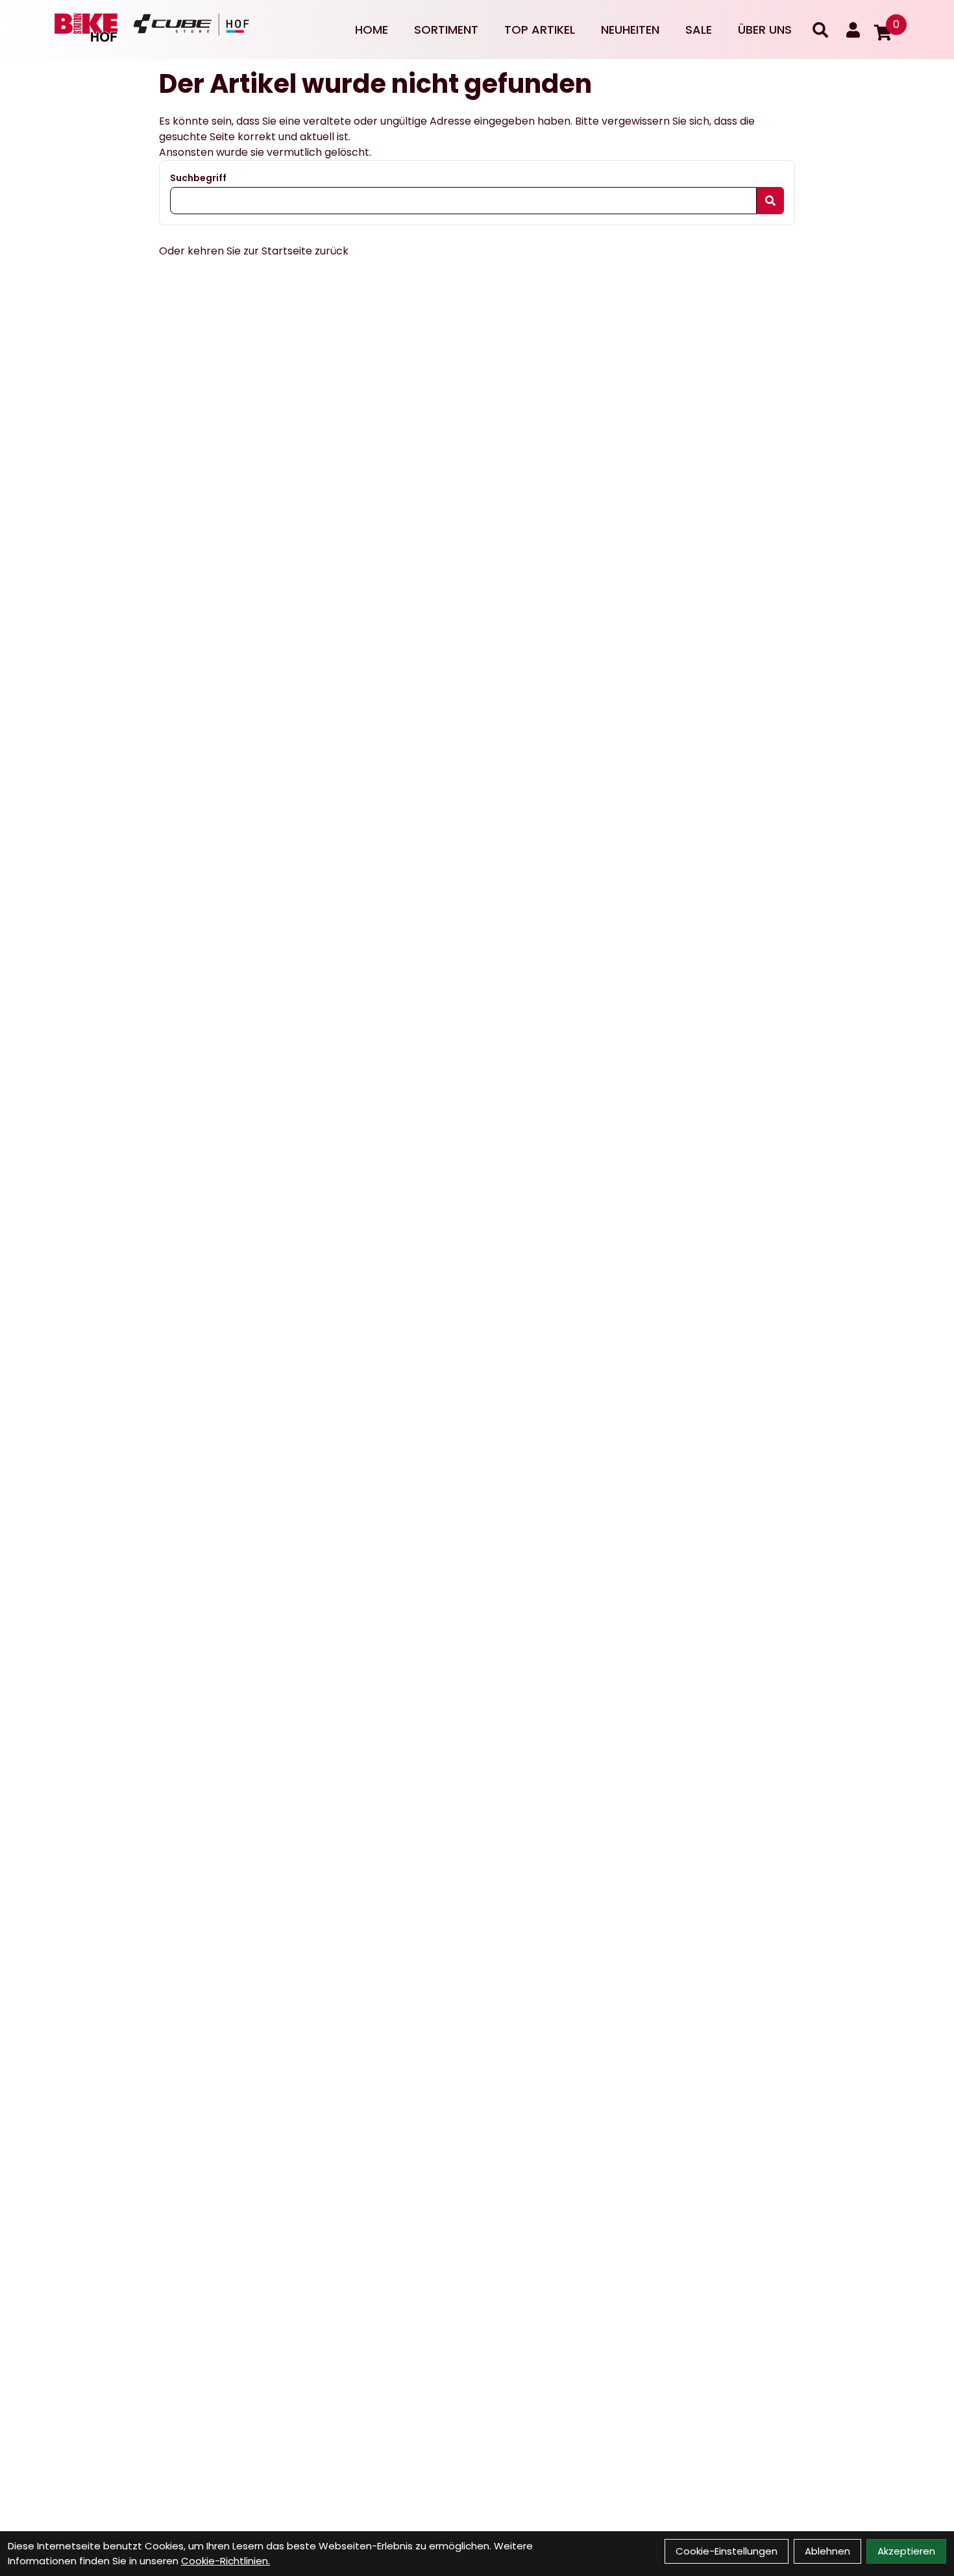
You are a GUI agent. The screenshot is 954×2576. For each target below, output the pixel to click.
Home (372, 30)
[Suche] (820, 30)
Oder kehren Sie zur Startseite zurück (254, 251)
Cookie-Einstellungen (727, 2551)
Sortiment (446, 30)
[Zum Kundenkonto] (853, 30)
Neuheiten (630, 30)
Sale (699, 30)
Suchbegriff (198, 178)
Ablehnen (827, 2551)
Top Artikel (540, 30)
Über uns (765, 30)
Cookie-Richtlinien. (226, 2561)
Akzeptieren (906, 2551)
